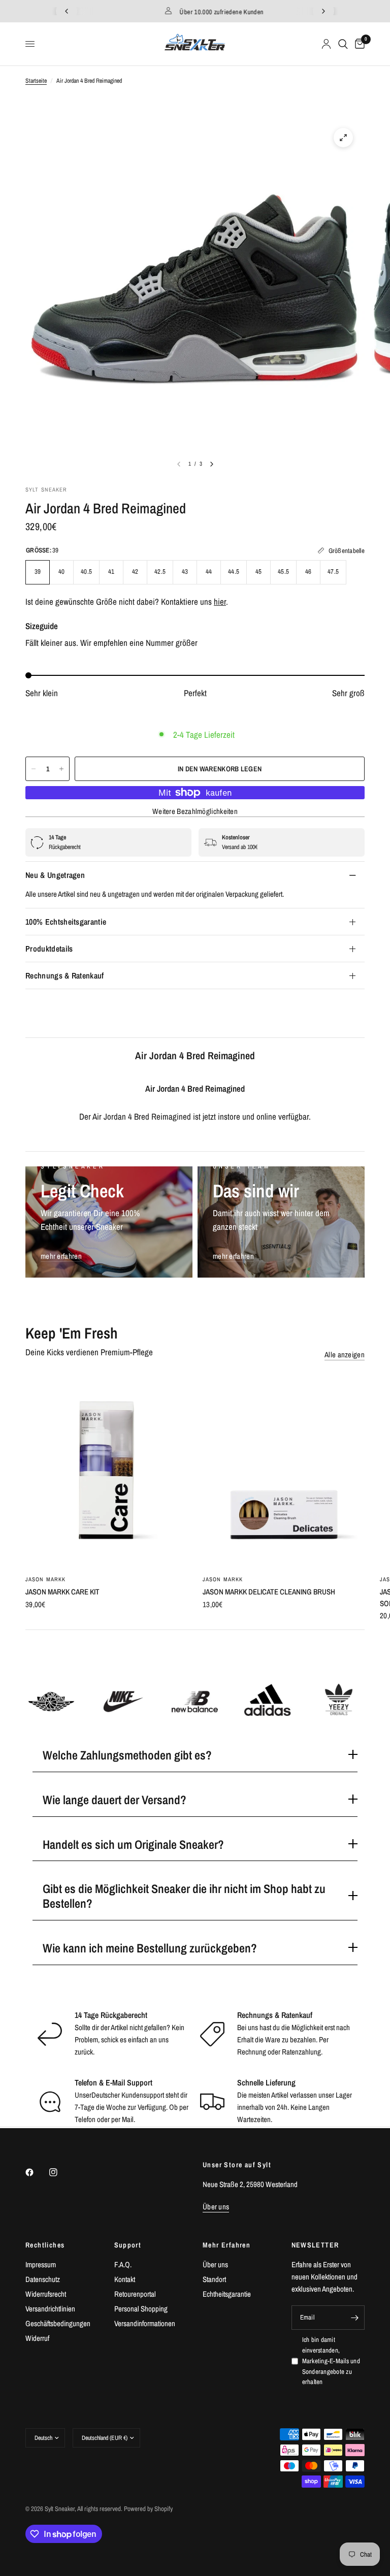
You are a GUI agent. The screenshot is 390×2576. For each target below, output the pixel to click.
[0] (358, 44)
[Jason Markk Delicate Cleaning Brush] (284, 1470)
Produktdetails (49, 949)
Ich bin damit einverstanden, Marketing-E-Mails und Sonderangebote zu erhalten (331, 2361)
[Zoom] (343, 138)
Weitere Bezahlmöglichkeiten (195, 811)
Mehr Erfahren (226, 2245)
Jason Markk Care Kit (62, 1592)
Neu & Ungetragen (55, 875)
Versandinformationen (145, 2323)
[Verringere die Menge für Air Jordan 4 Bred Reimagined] (34, 769)
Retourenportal (135, 2294)
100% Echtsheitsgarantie (66, 922)
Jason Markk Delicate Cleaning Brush (269, 1592)
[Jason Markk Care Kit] (106, 1470)
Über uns (215, 2264)
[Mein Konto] (326, 44)
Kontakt (125, 2279)
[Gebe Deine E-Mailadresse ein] (354, 2318)
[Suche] (343, 44)
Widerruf (37, 2338)
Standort (214, 2279)
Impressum (41, 2264)
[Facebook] (37, 2172)
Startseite (36, 81)
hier (220, 601)
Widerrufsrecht (46, 2294)
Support (128, 2245)
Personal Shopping (141, 2309)
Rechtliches (45, 2245)
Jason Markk (45, 1579)
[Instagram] (60, 2172)
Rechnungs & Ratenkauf (65, 975)
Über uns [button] (216, 2207)
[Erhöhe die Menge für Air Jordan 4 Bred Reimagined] (61, 769)
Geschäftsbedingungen (58, 2323)
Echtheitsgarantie (227, 2294)
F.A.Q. (123, 2264)
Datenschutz (43, 2279)
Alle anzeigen (345, 1355)
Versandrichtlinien (50, 2309)
